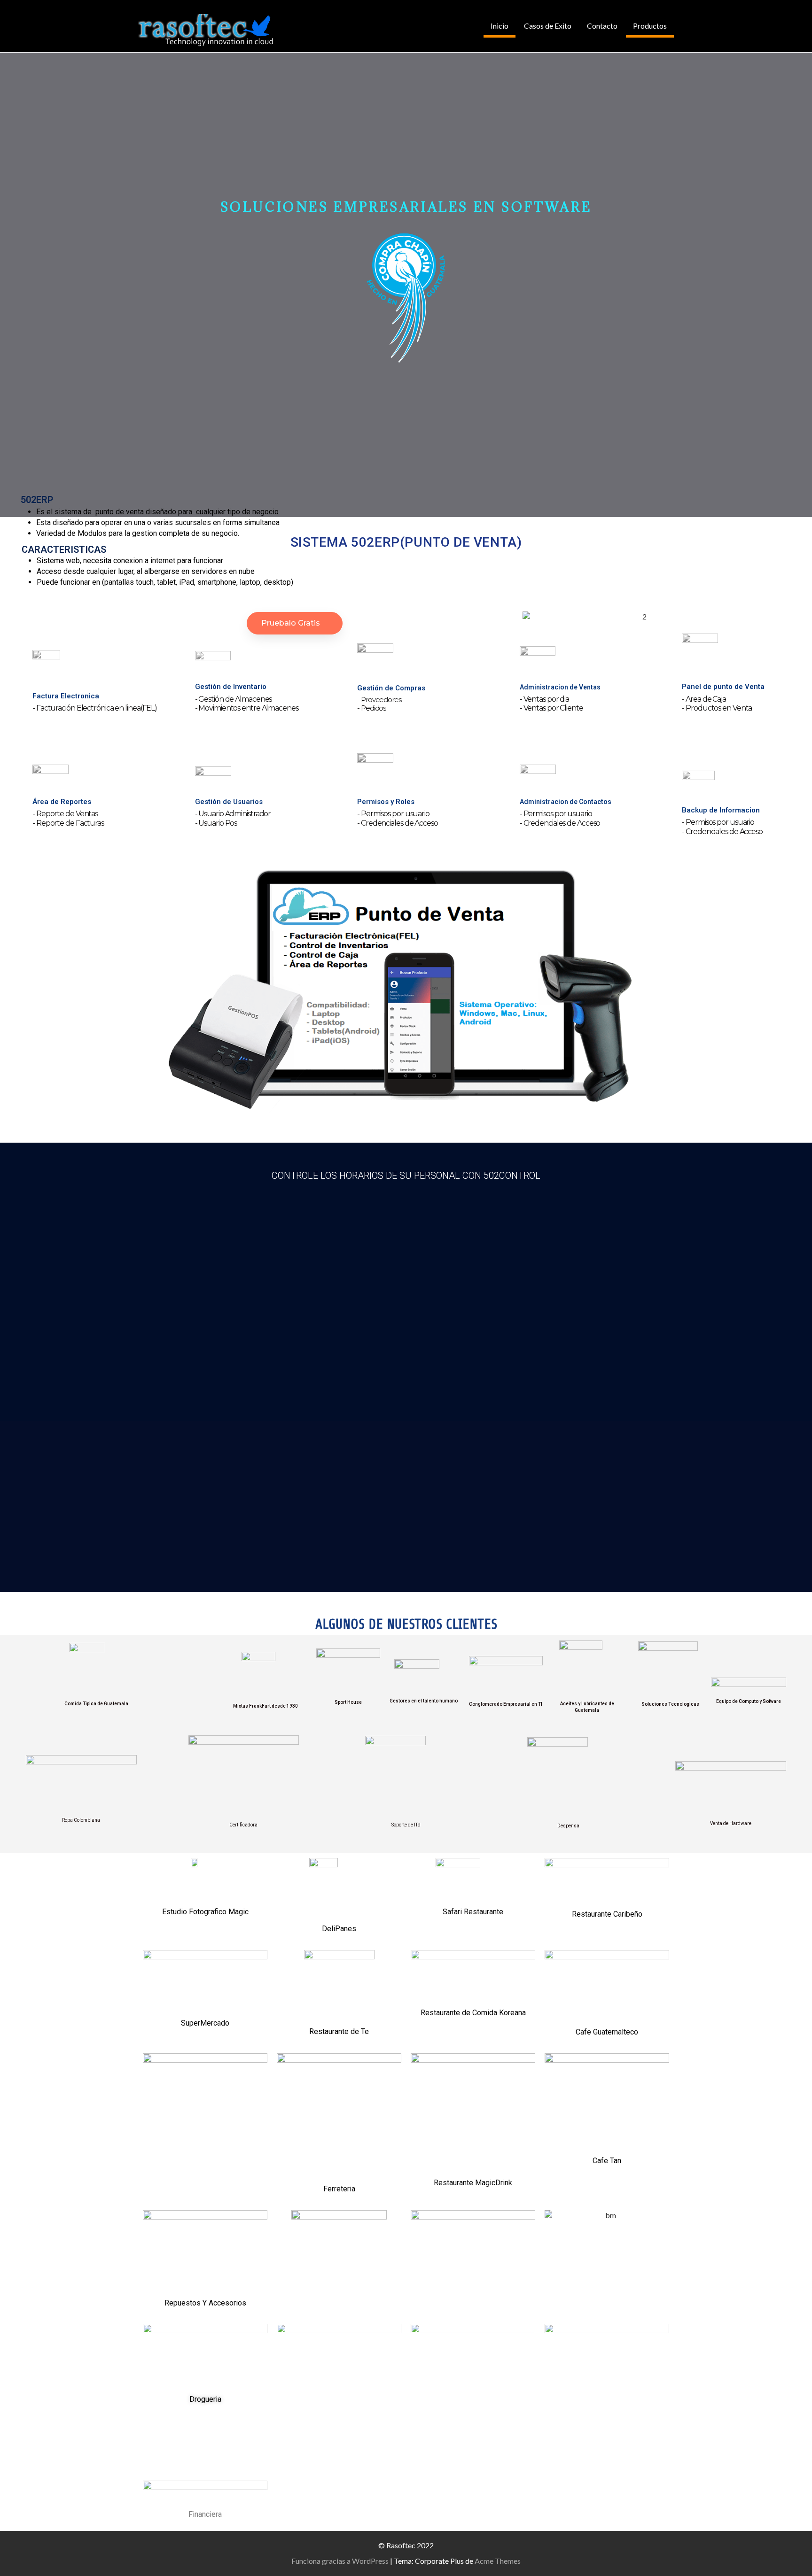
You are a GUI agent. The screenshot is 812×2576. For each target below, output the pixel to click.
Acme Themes (498, 2561)
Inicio (500, 26)
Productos (650, 26)
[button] (153, 995)
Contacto (602, 26)
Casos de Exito (548, 26)
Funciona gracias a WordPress (340, 2561)
